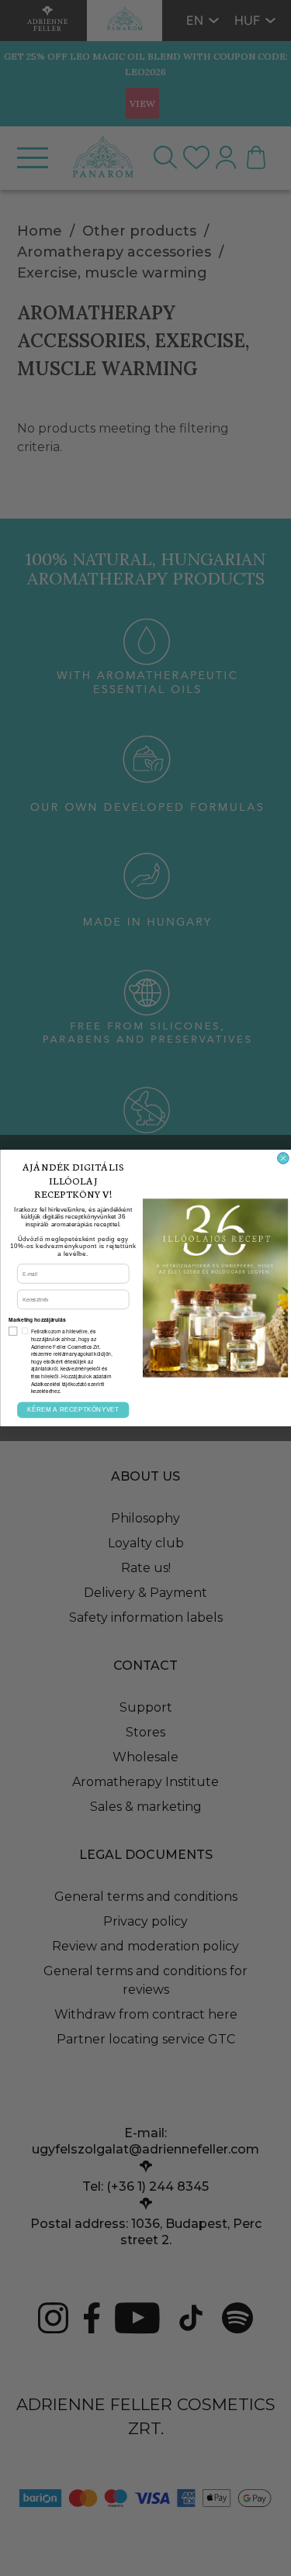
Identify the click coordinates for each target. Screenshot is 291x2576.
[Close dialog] (283, 1159)
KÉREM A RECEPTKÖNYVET (73, 1410)
